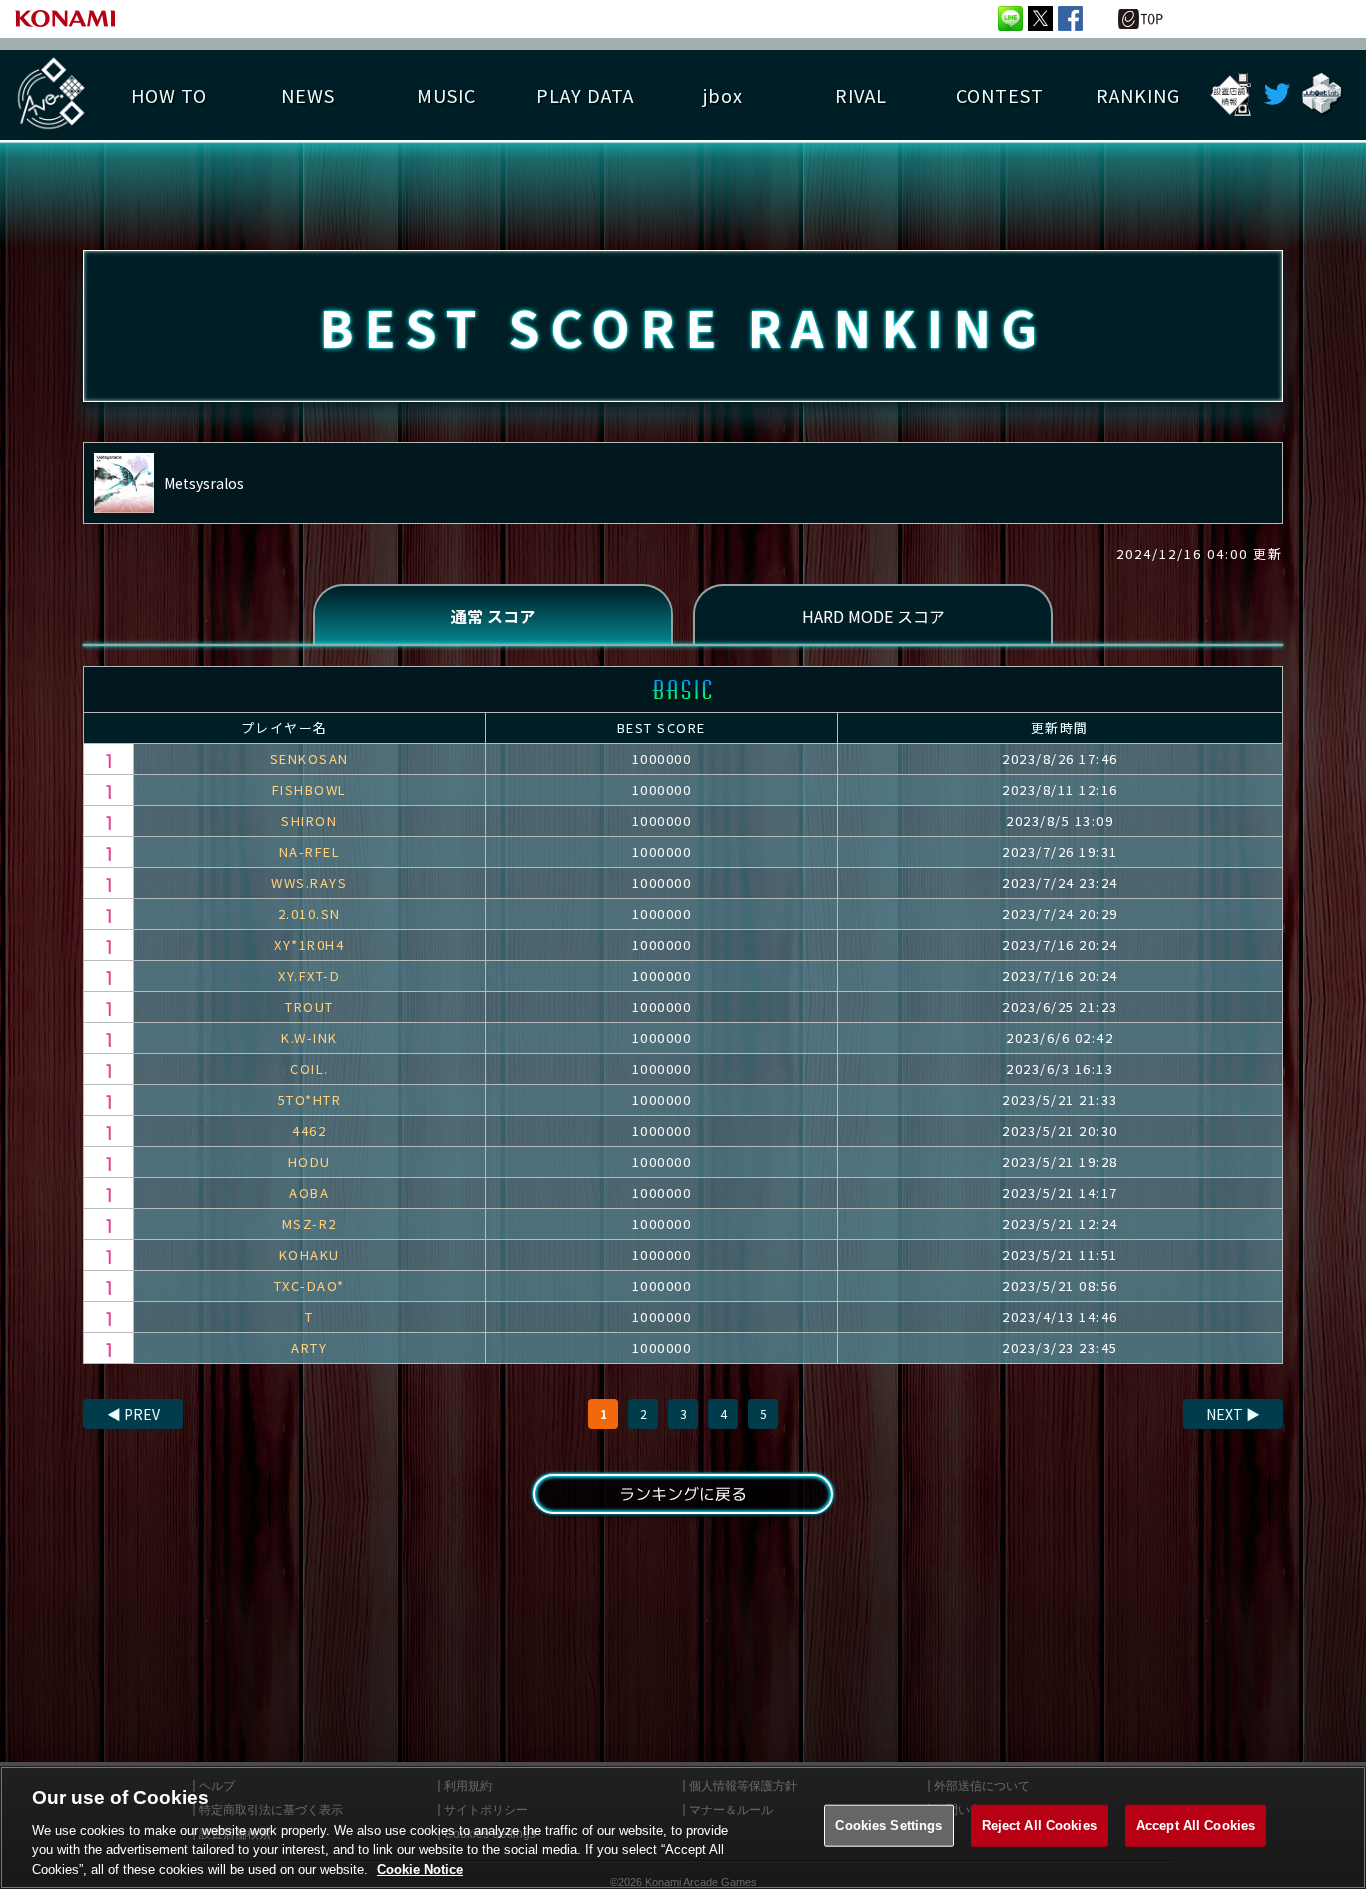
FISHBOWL (309, 789)
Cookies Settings (888, 1825)
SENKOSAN (309, 758)
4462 (309, 1130)
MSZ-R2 (309, 1223)
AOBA (309, 1192)
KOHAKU (309, 1254)
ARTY (309, 1347)
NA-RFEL (310, 851)
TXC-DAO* (309, 1285)
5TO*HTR (310, 1099)
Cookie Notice (420, 1868)
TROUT (309, 1006)
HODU (309, 1161)
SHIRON (309, 820)
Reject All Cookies (1039, 1825)
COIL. (309, 1068)
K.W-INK (309, 1037)
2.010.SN (309, 913)
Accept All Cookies (1195, 1825)
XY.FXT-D (309, 975)
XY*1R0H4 (309, 944)
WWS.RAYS (309, 882)
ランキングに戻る (683, 1494)
